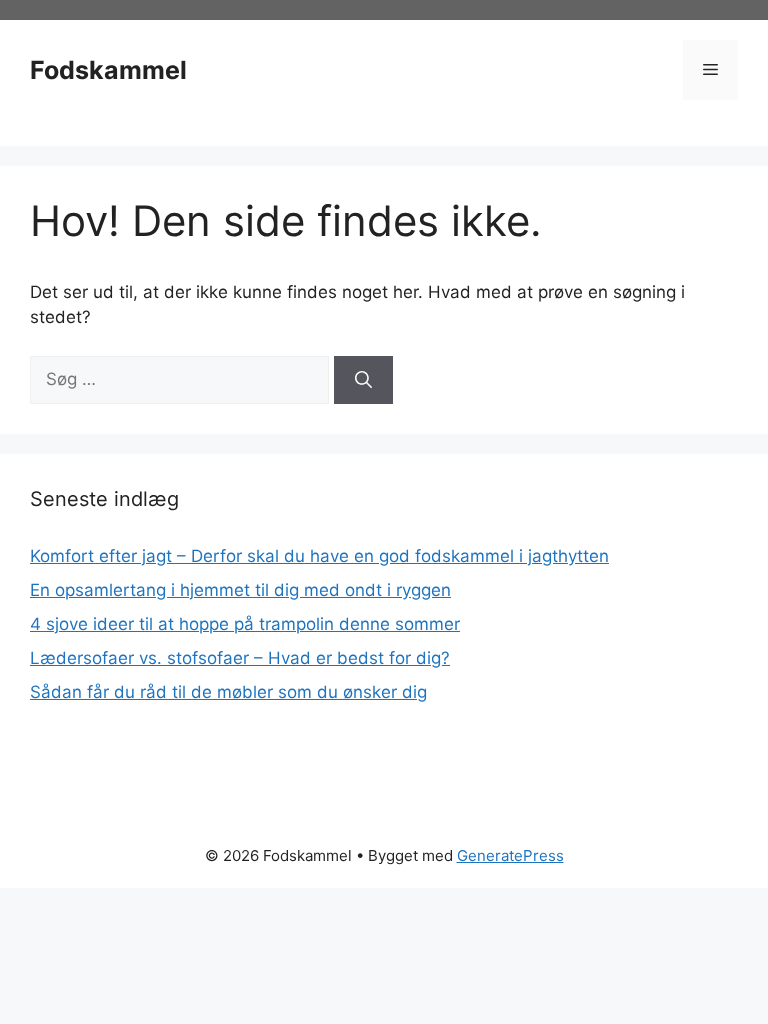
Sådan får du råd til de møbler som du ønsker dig (228, 692)
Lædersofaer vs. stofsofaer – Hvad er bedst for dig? (240, 658)
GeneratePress (510, 855)
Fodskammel (108, 70)
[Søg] (363, 380)
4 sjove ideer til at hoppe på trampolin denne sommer (245, 624)
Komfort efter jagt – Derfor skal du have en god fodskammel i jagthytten (319, 556)
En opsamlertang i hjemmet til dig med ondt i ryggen (240, 590)
